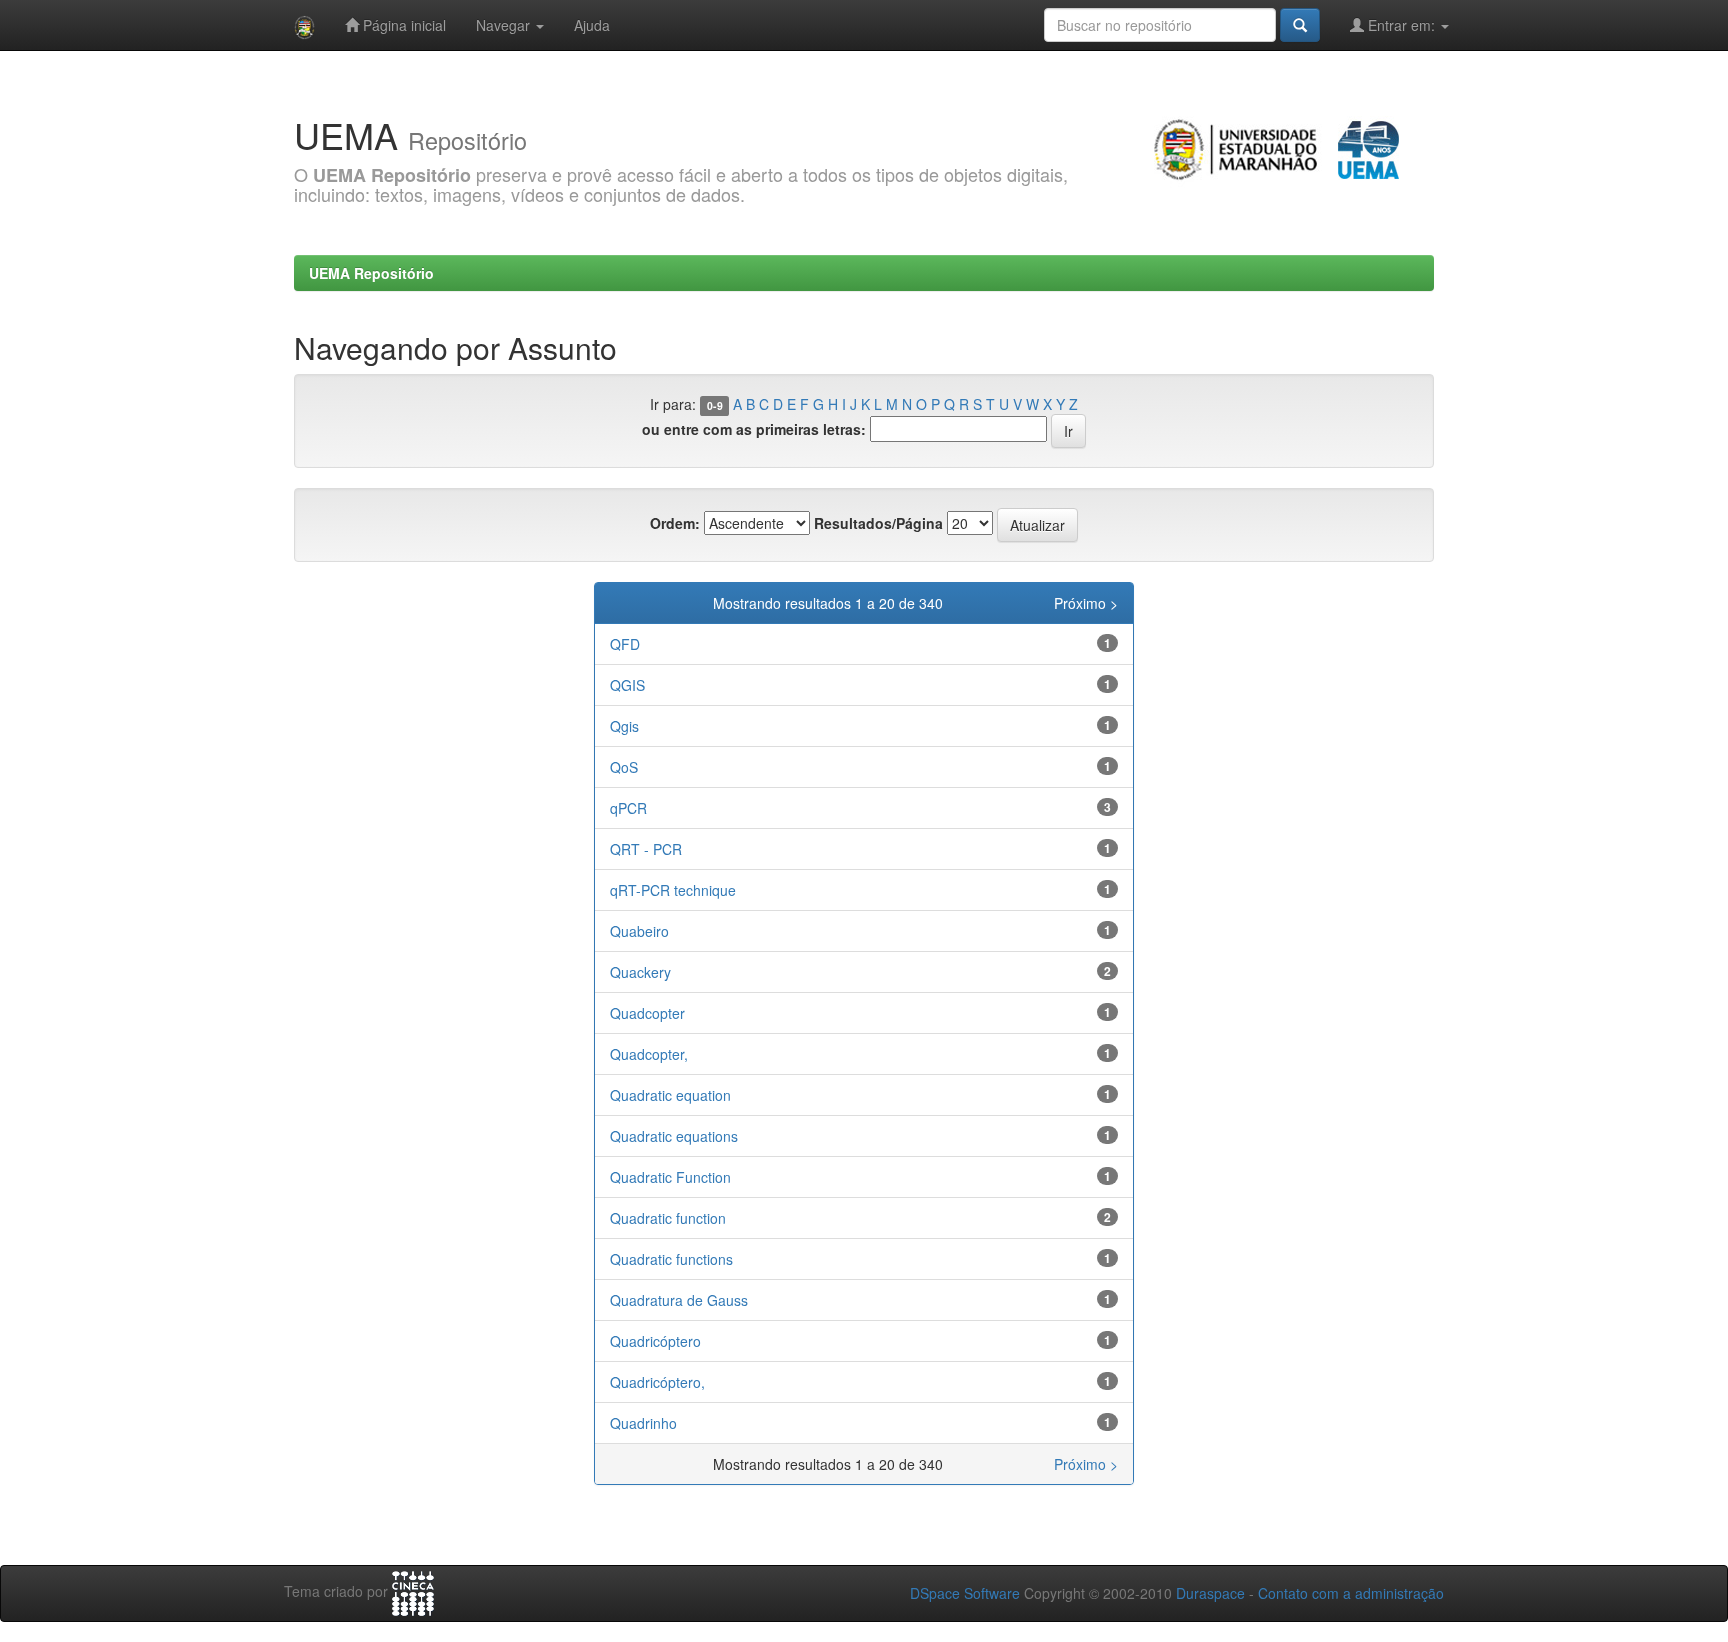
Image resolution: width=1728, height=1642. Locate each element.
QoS (624, 767)
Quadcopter (647, 1013)
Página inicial (402, 25)
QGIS (627, 685)
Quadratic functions (671, 1259)
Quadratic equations (674, 1136)
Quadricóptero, (657, 1382)
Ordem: (675, 523)
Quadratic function (668, 1218)
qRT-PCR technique (673, 890)
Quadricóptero (655, 1341)
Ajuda (592, 25)
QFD (625, 644)
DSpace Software (965, 1593)
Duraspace (1210, 1593)
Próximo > (1086, 603)
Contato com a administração (1351, 1593)
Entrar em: (1401, 25)
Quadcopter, (649, 1054)
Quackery (640, 972)
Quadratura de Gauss (679, 1300)
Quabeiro (639, 931)
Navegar (505, 25)
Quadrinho (643, 1423)
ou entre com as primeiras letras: (754, 429)
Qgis (624, 726)
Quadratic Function (670, 1177)
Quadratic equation (670, 1095)
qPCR (628, 808)
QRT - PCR (646, 849)
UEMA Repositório (371, 273)
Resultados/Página (878, 523)
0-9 (715, 405)
